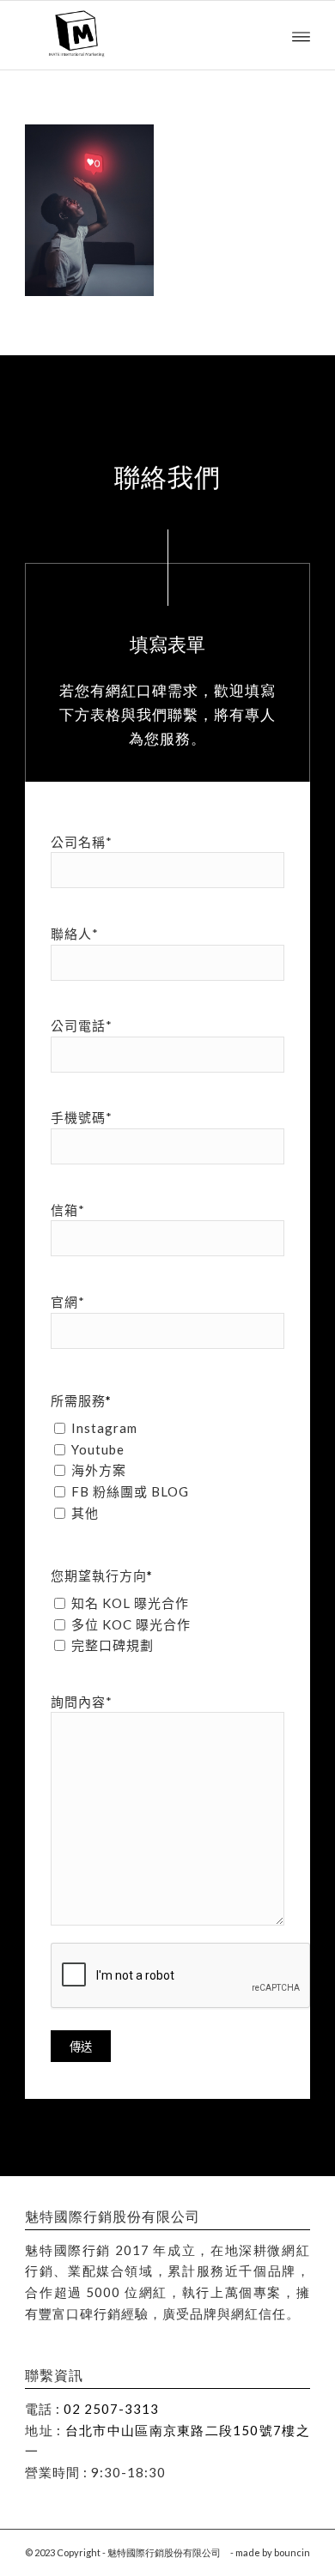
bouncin (292, 2552)
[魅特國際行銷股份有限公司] (139, 35)
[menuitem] (301, 35)
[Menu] (301, 35)
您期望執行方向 (102, 1575)
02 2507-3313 (111, 2409)
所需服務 (81, 1400)
